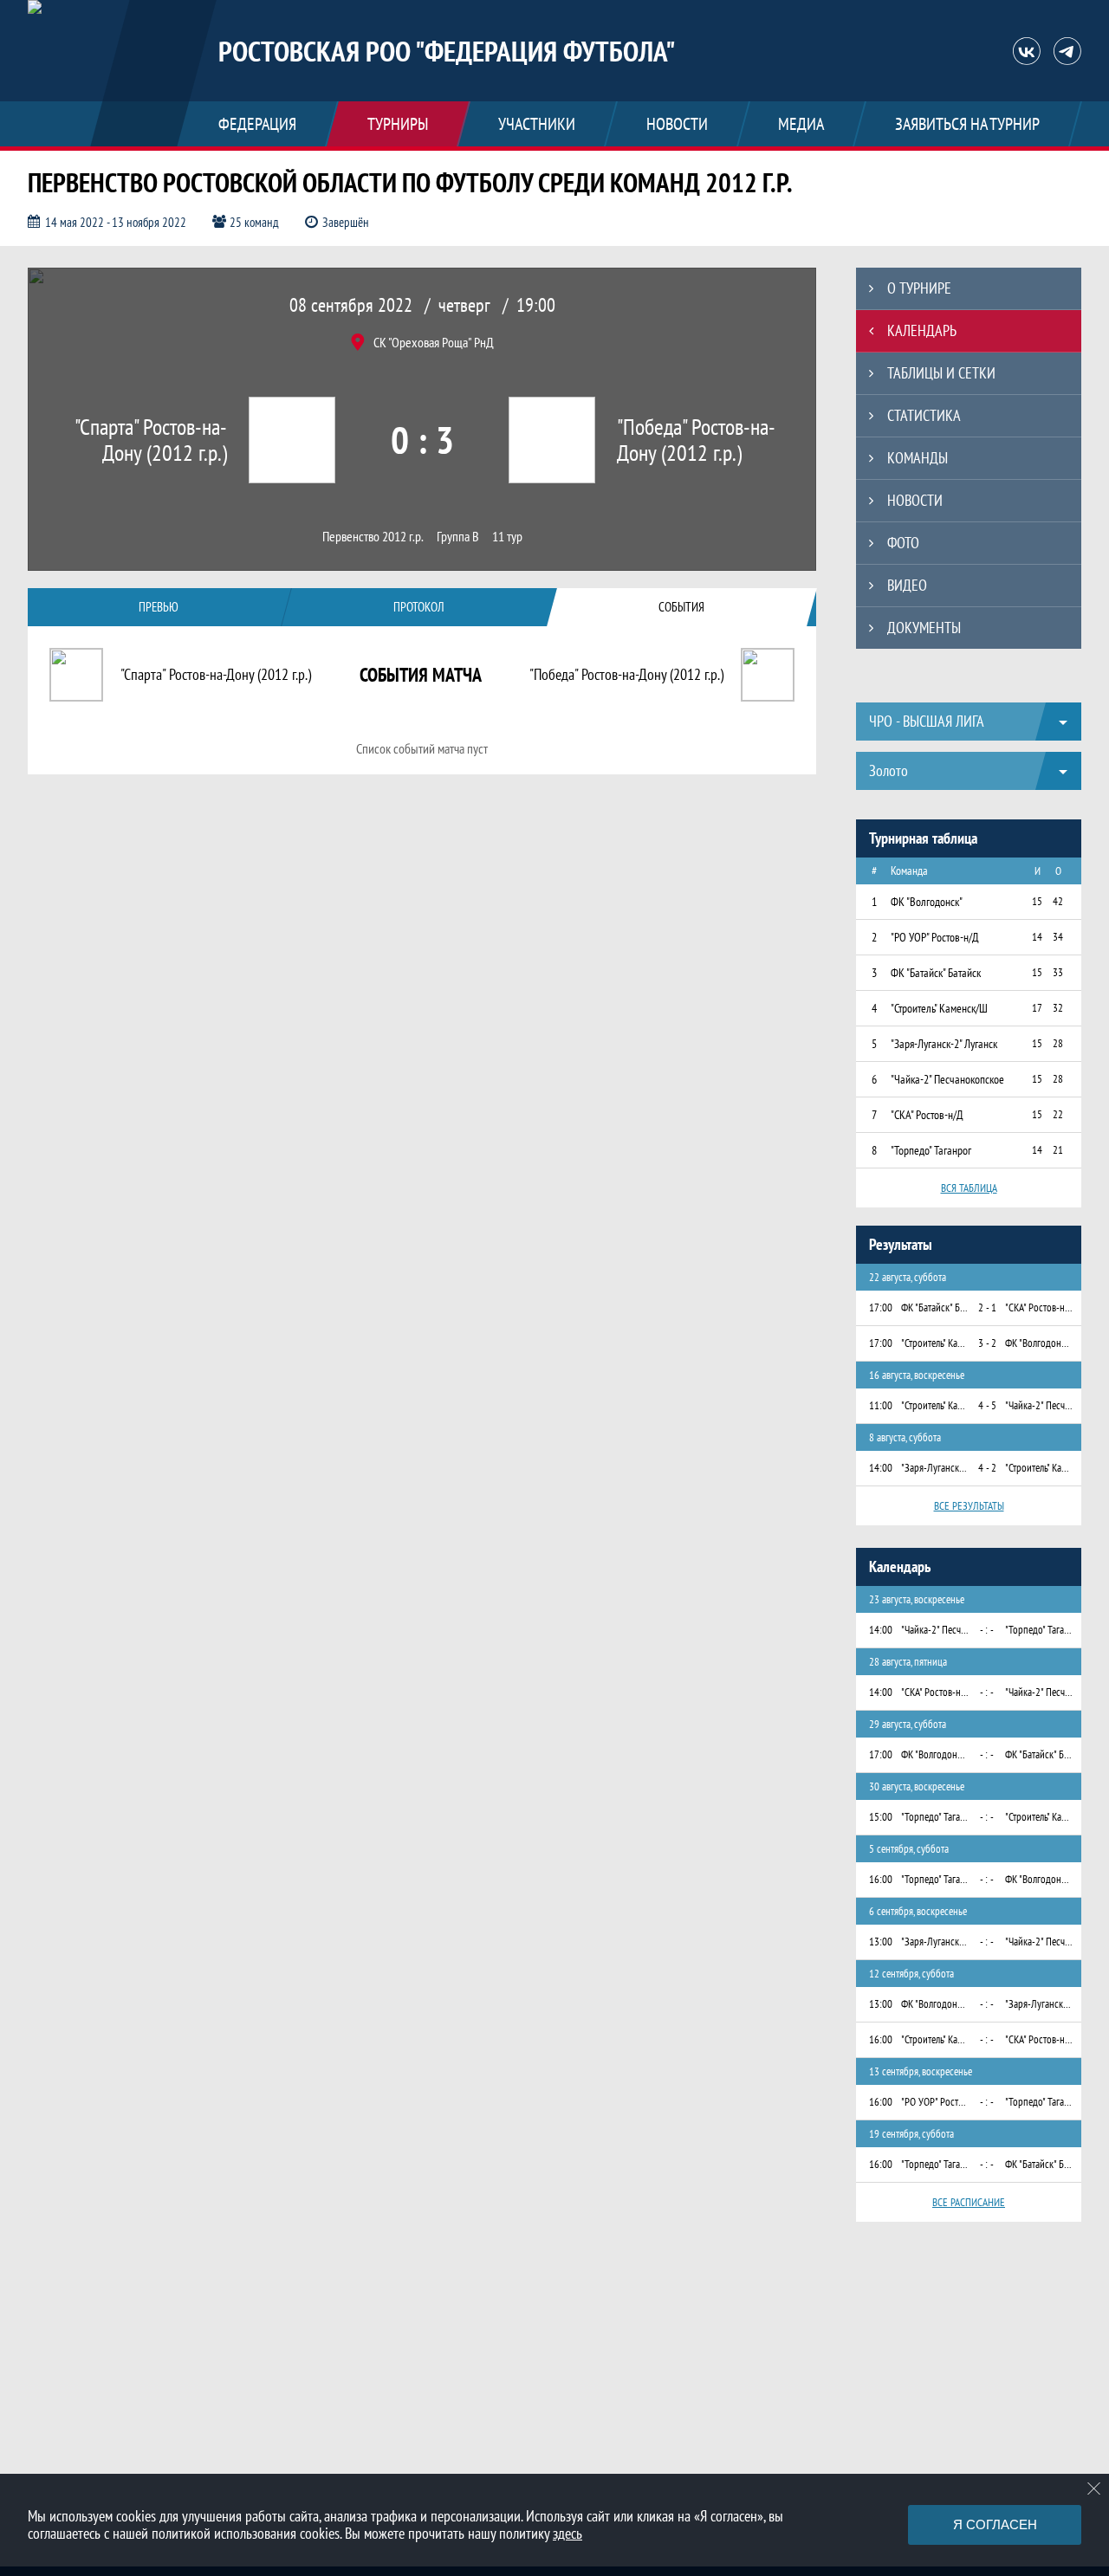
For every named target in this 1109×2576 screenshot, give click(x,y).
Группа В (458, 537)
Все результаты (969, 1506)
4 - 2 (987, 1468)
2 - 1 (987, 1307)
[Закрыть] (1094, 2489)
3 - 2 (987, 1343)
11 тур (507, 537)
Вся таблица (969, 1188)
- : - (987, 1630)
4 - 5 (987, 1405)
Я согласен (995, 2524)
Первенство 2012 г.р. (373, 537)
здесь (567, 2533)
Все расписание (969, 2202)
